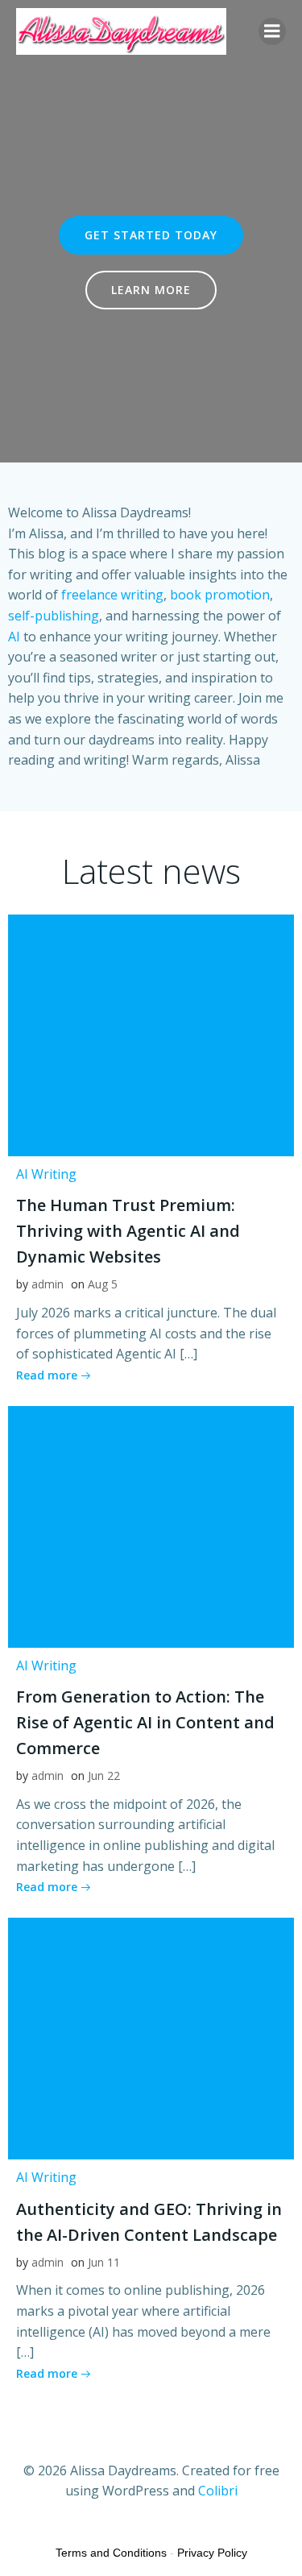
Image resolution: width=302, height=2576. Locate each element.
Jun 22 (104, 1775)
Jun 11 (104, 2262)
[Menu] (272, 31)
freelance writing (112, 595)
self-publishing (54, 616)
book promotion (220, 595)
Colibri (218, 2491)
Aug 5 (103, 1284)
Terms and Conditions (111, 2553)
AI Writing (46, 1174)
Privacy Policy (212, 2553)
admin (48, 1284)
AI (14, 637)
